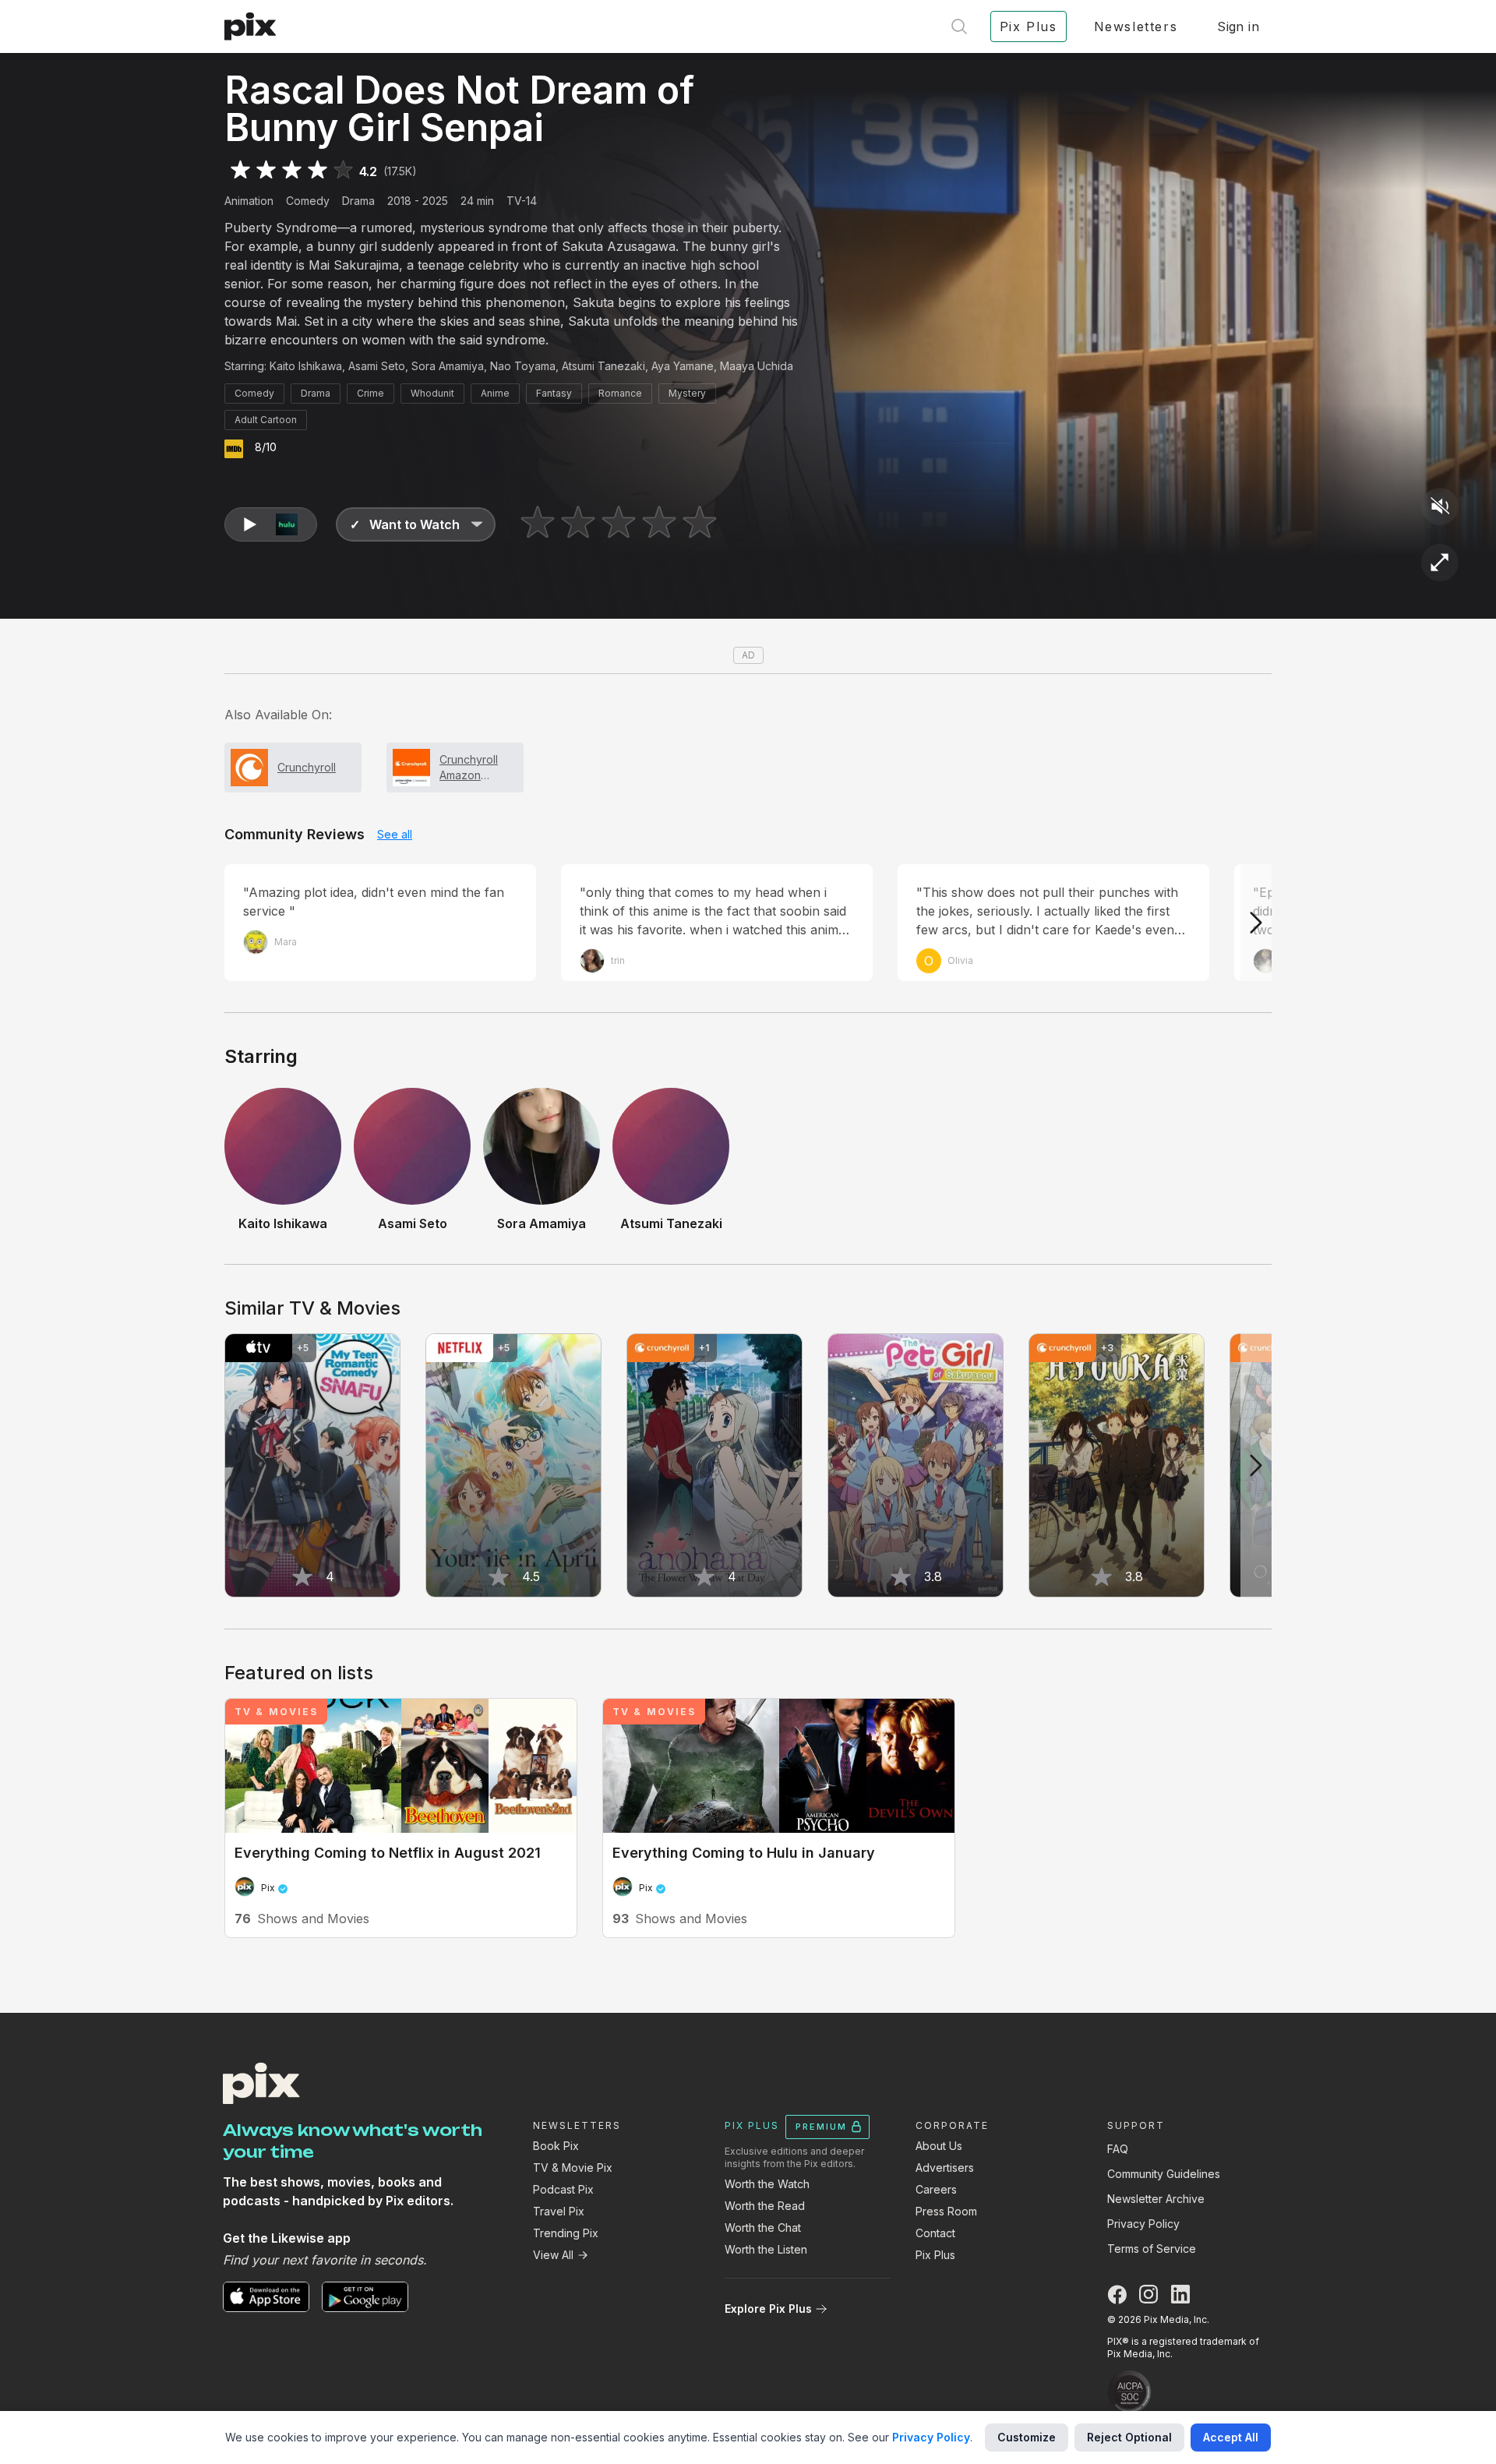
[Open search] (959, 26)
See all (395, 834)
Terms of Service (1152, 2249)
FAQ (1118, 2149)
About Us (939, 2146)
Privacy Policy (1143, 2224)
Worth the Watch (767, 2184)
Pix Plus (935, 2255)
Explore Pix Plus (768, 2309)
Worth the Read (765, 2206)
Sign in (1238, 26)
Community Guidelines (1164, 2174)
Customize (1027, 2437)
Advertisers (945, 2167)
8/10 (266, 447)
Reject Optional (1129, 2437)
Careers (936, 2189)
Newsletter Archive (1156, 2199)
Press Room (946, 2211)
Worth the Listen (766, 2249)
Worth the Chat (763, 2227)
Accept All (1231, 2437)
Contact (935, 2233)
